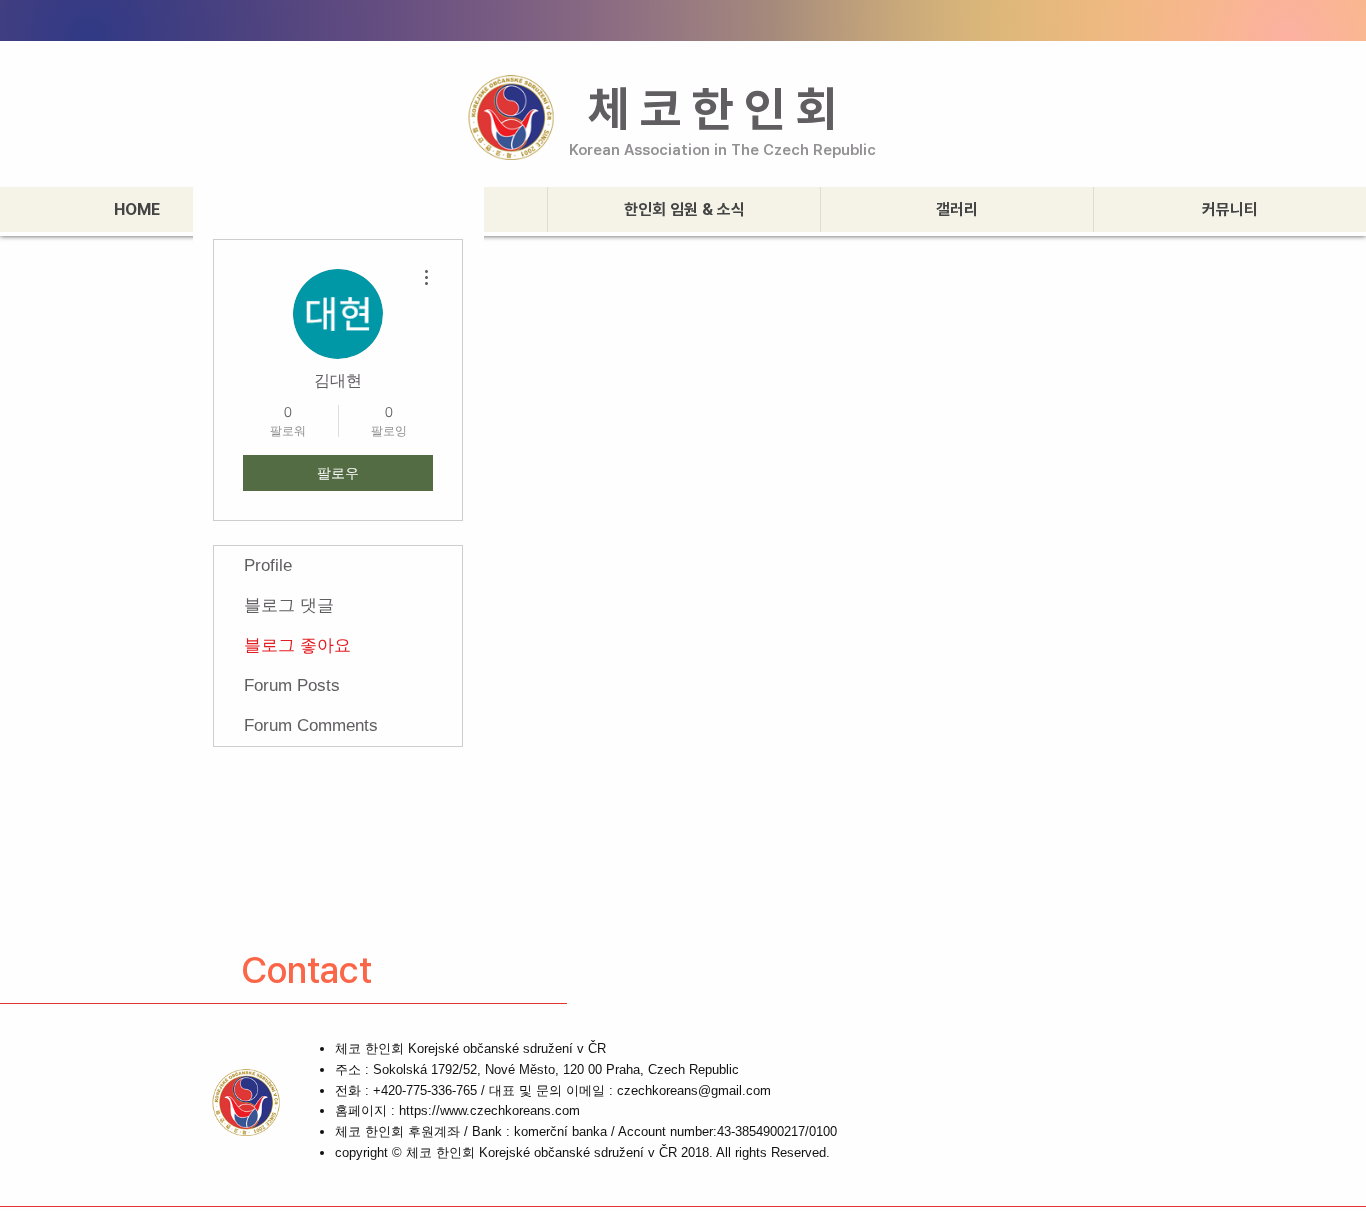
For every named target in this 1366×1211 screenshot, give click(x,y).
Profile (268, 565)
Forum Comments (311, 725)
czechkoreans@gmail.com (694, 1090)
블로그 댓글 (289, 605)
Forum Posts (292, 685)
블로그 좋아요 (297, 645)
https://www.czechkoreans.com (489, 1110)
